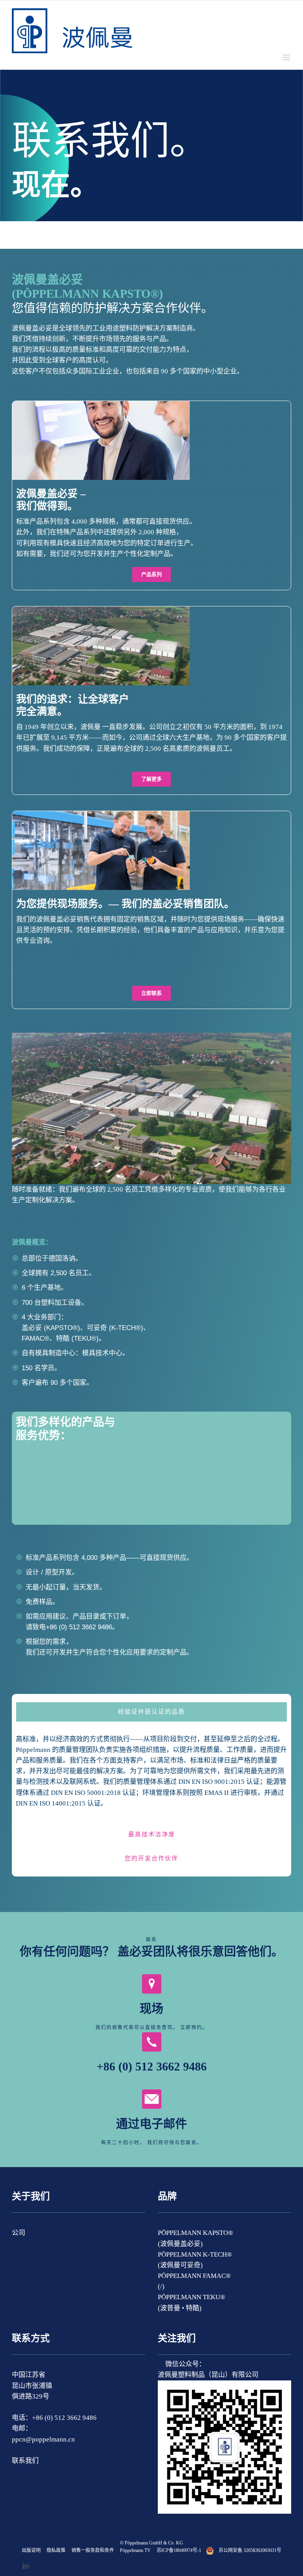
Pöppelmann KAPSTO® (195, 2233)
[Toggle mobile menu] (287, 57)
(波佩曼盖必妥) (180, 2244)
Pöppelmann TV (135, 2550)
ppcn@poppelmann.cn (43, 2439)
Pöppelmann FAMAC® (194, 2276)
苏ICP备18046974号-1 (179, 2550)
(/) (161, 2286)
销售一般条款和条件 (93, 2550)
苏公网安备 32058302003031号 (250, 2550)
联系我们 (25, 2461)
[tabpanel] (151, 1775)
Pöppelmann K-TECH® (195, 2254)
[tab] (151, 1712)
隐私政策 (56, 2550)
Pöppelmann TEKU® (192, 2297)
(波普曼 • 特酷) (180, 2308)
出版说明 (31, 2550)
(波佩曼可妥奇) (180, 2265)
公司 (19, 2233)
